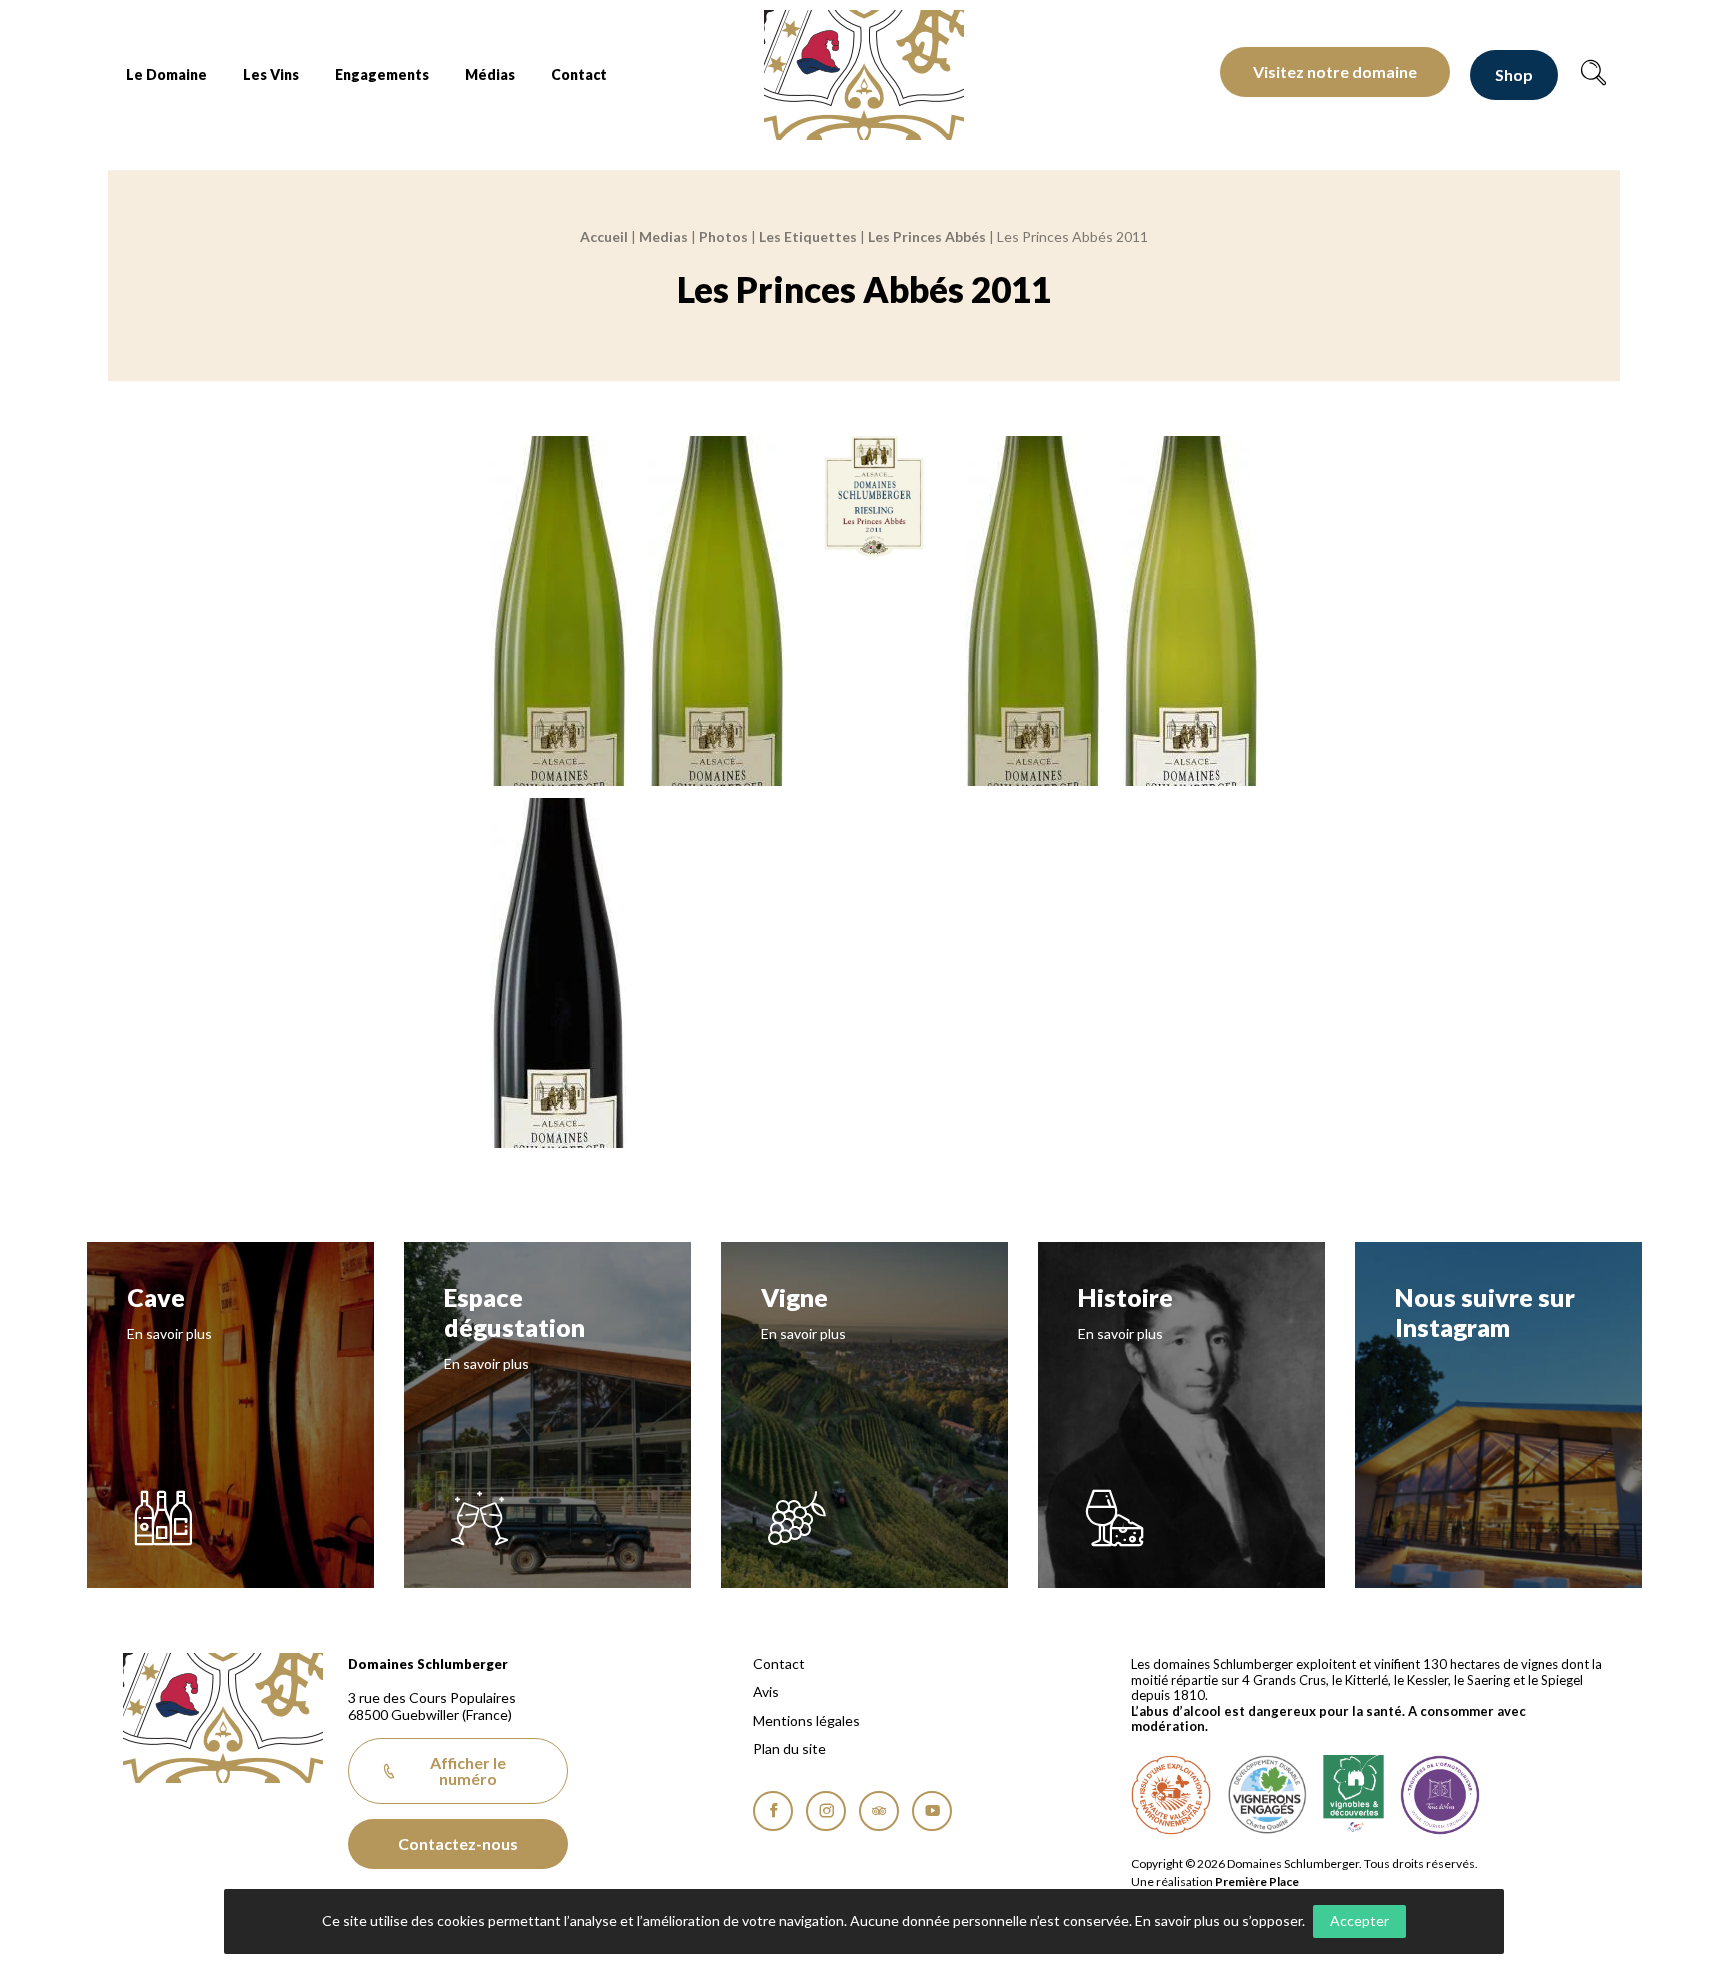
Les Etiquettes (808, 236)
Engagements (382, 74)
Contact (579, 74)
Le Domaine (166, 74)
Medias (663, 236)
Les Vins (271, 74)
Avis (766, 1692)
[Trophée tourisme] (1440, 1795)
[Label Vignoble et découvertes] (1353, 1795)
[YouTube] (932, 1811)
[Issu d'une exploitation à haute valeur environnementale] (1171, 1795)
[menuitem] (166, 75)
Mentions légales (806, 1721)
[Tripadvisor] (879, 1811)
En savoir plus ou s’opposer (1218, 1920)
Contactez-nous (458, 1843)
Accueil (604, 236)
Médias (490, 74)
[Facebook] (773, 1811)
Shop (1514, 74)
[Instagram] (826, 1811)
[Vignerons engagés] (1267, 1795)
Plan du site (789, 1749)
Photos (723, 236)
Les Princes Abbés (927, 236)
